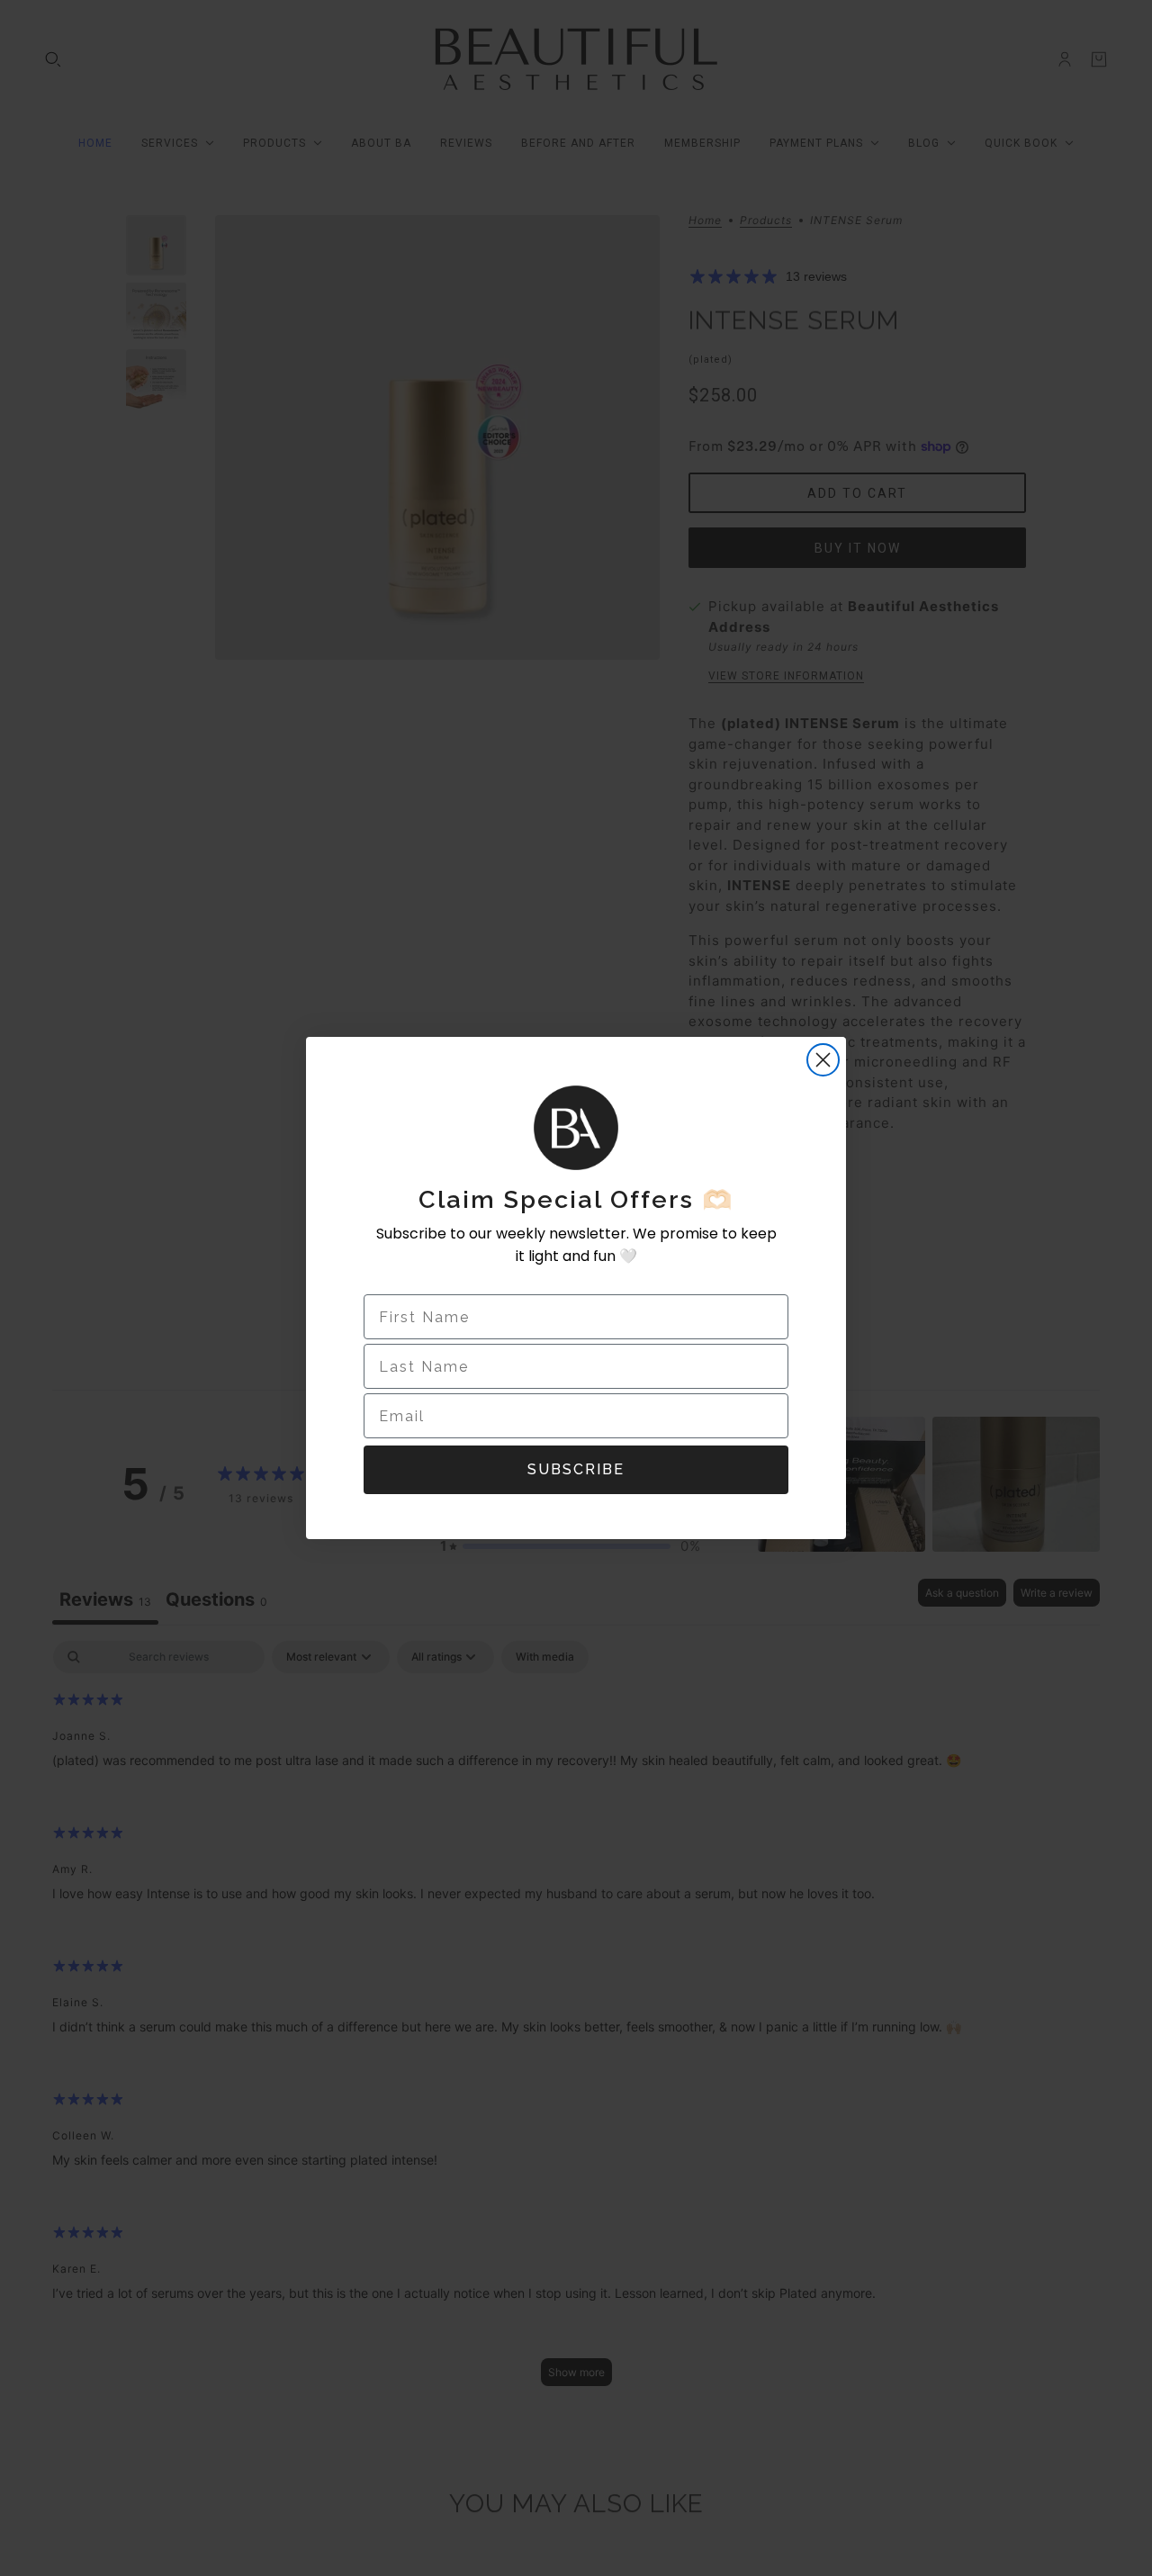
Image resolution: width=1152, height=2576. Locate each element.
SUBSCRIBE (576, 1469)
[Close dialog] (823, 1060)
